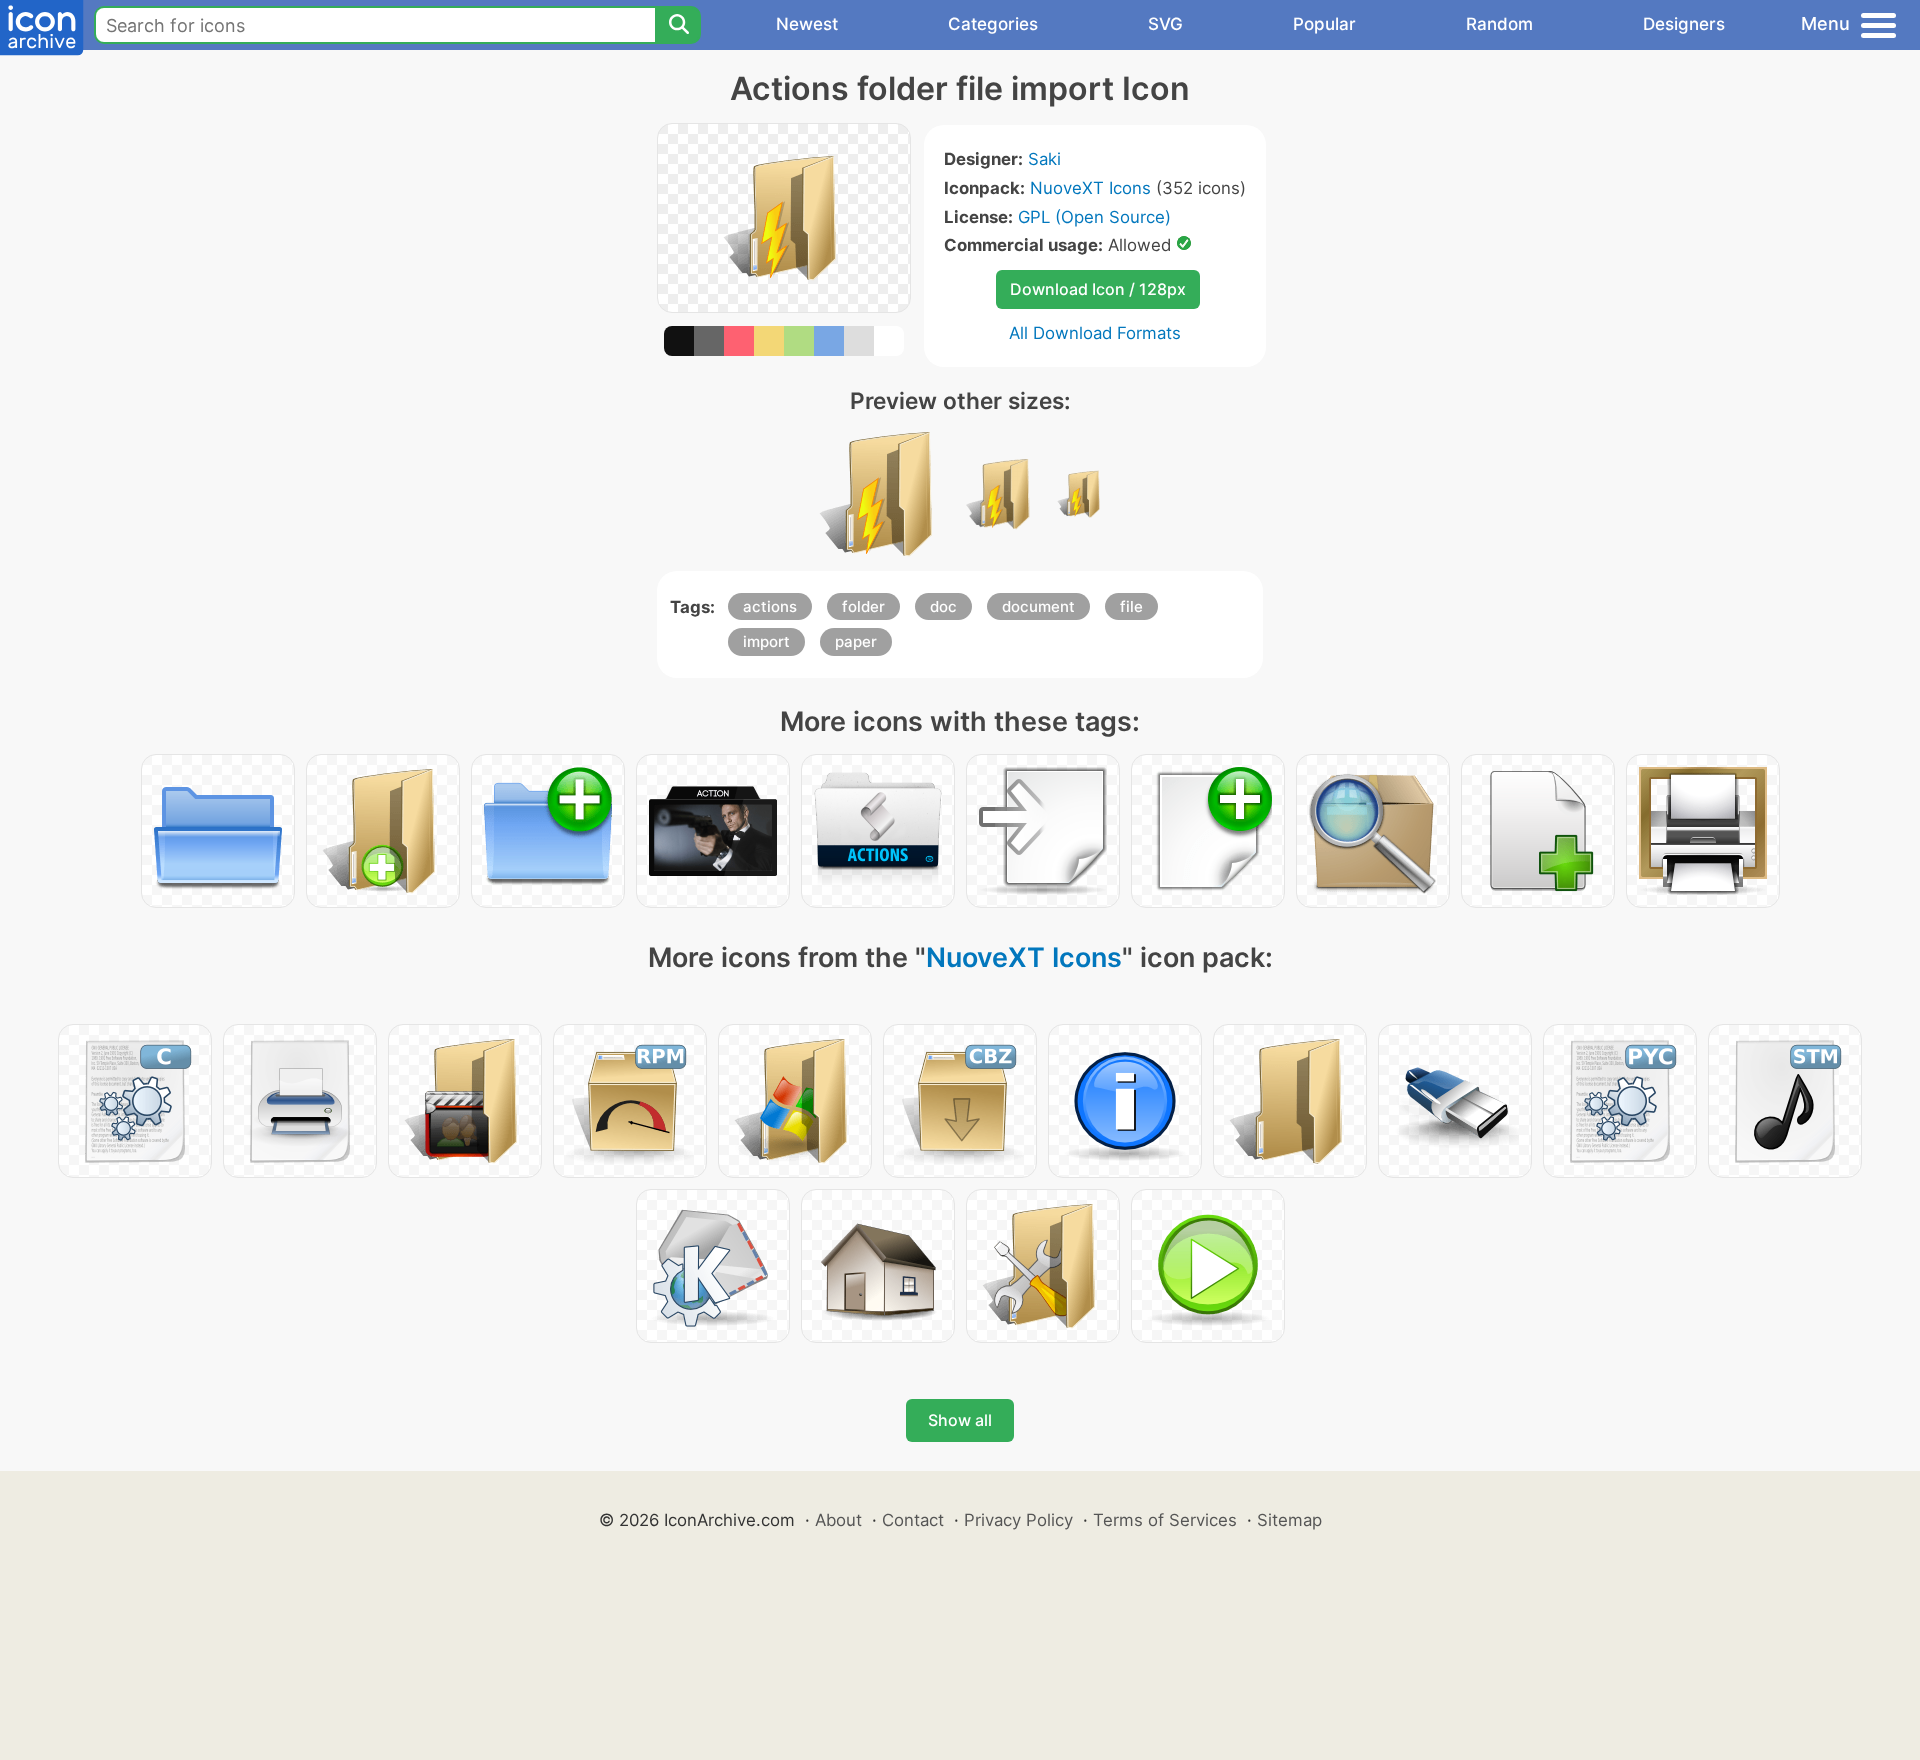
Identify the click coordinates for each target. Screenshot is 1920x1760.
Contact (913, 1520)
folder (863, 606)
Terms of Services (1165, 1520)
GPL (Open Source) (1094, 217)
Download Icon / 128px (1098, 289)
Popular (1324, 24)
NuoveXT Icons (1090, 188)
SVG (1165, 24)
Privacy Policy (1018, 1520)
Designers (1684, 24)
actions (770, 606)
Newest (807, 24)
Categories (993, 24)
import (766, 641)
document (1038, 606)
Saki (1044, 159)
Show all (960, 1420)
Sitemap (1289, 1520)
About (838, 1520)
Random (1499, 24)
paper (856, 641)
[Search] (678, 25)
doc (943, 606)
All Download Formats (1095, 333)
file (1131, 606)
